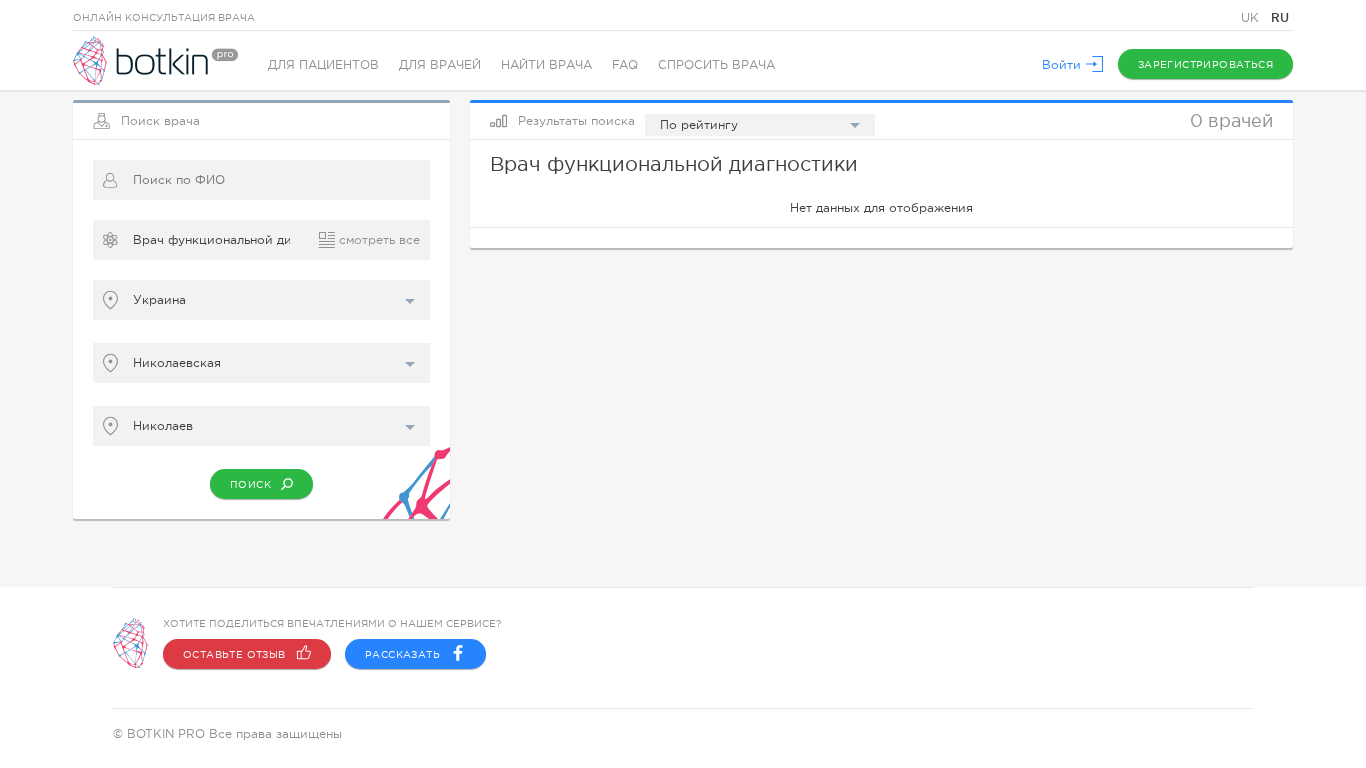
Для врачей (440, 65)
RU (1280, 17)
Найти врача (546, 65)
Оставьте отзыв (234, 654)
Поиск (250, 484)
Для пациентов (323, 65)
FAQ (625, 65)
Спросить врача (716, 65)
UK (1252, 18)
